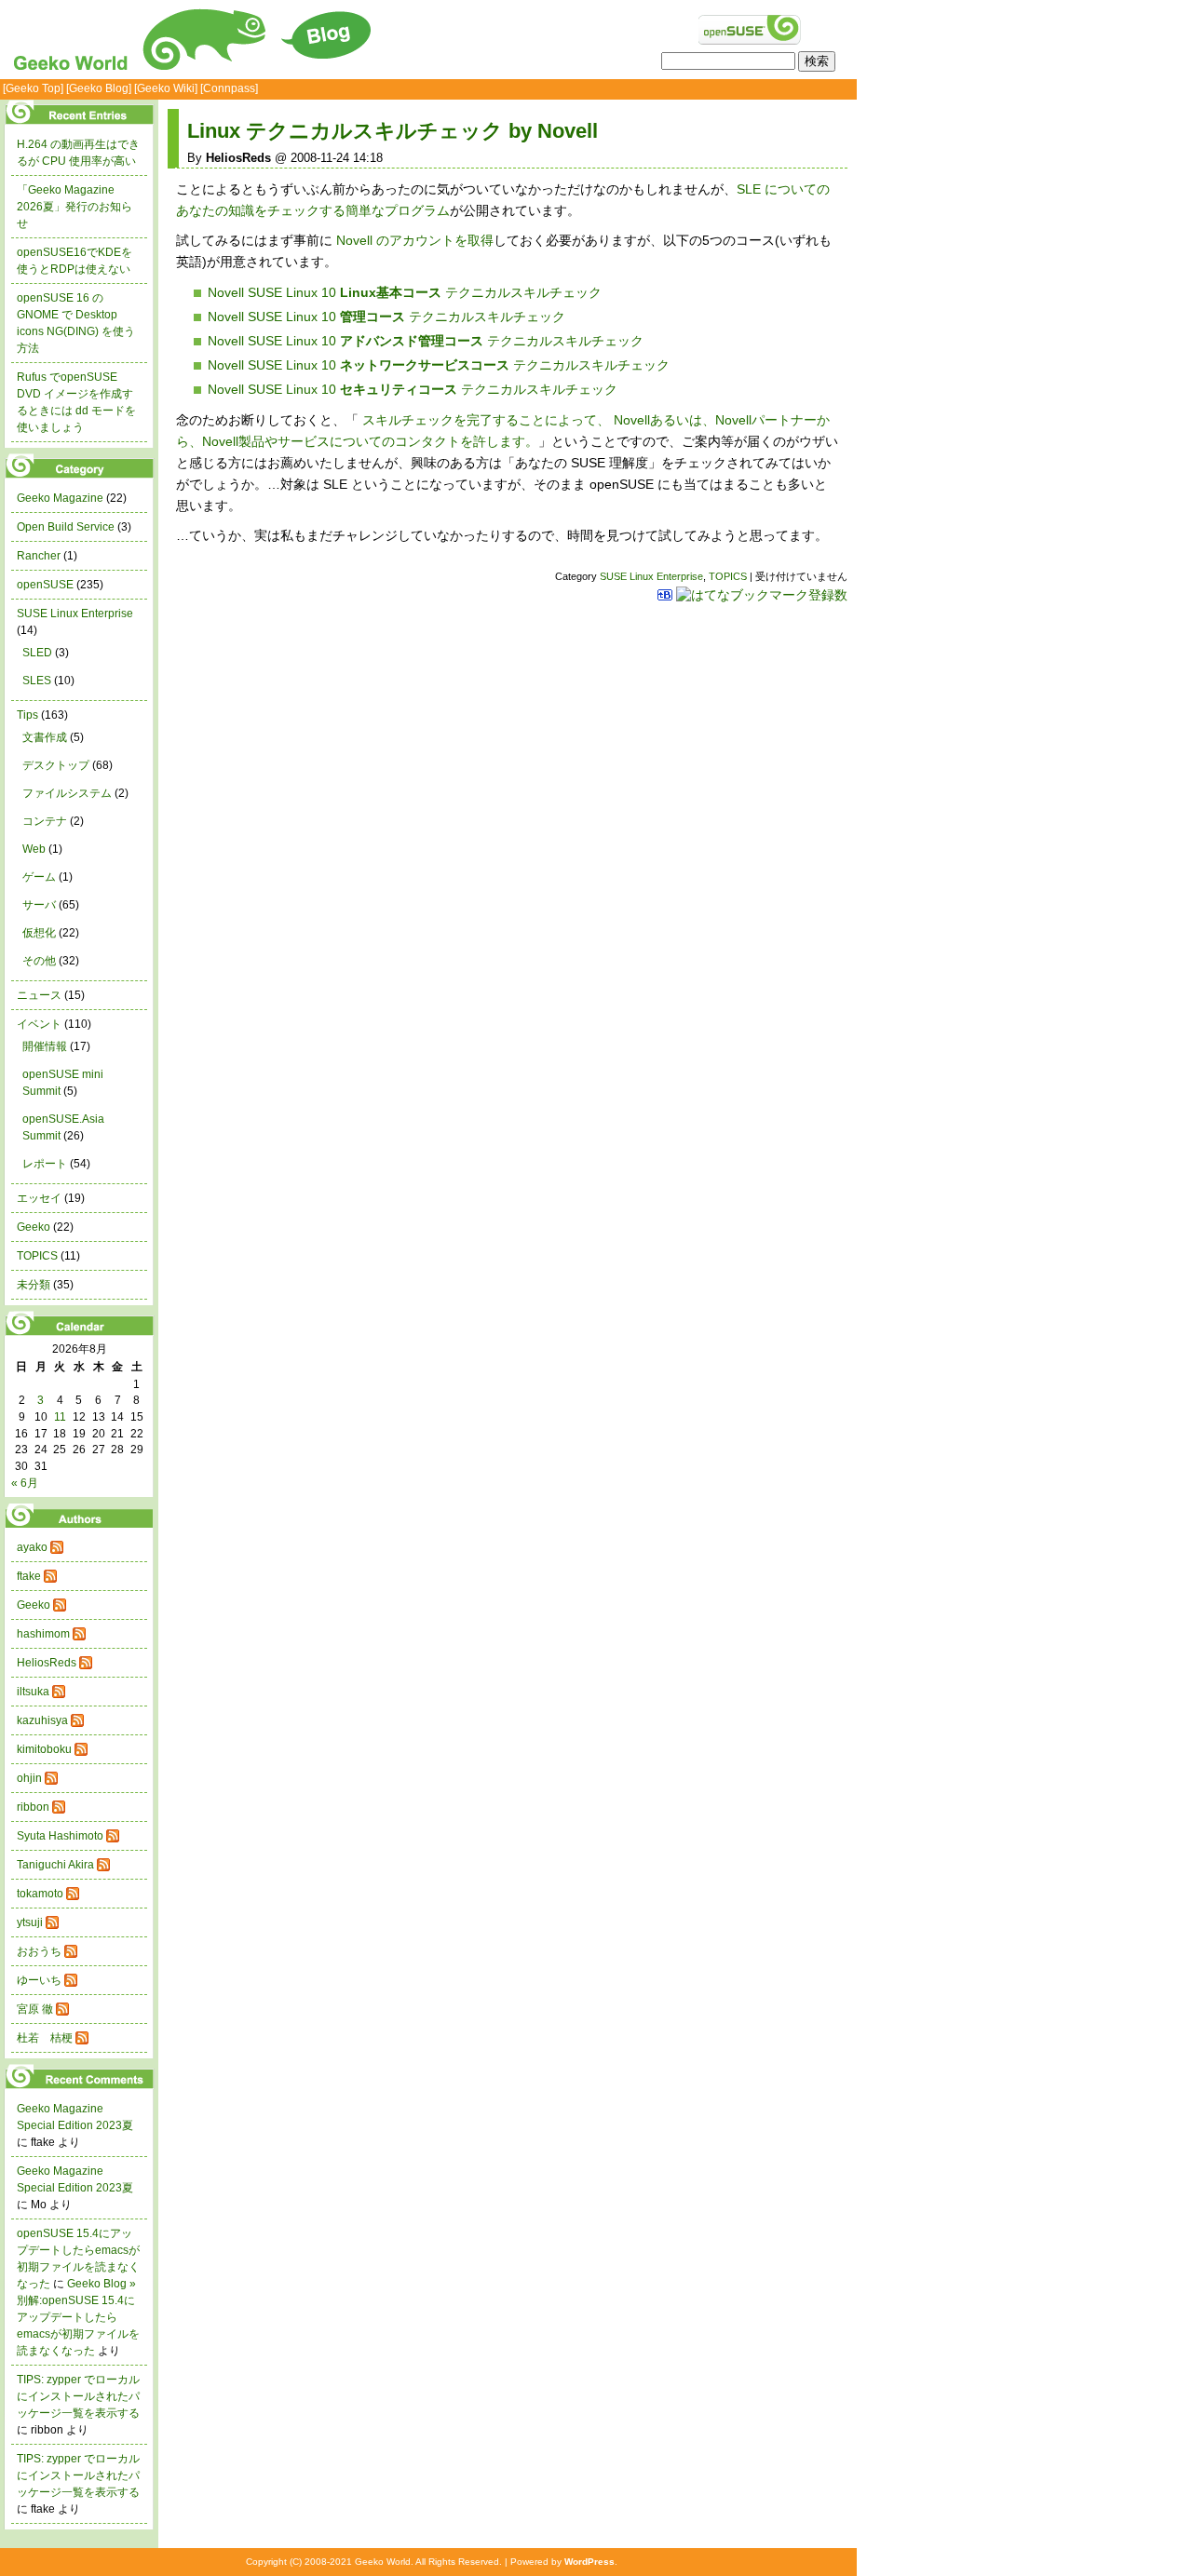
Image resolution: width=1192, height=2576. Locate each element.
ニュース (39, 995)
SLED (37, 653)
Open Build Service (66, 527)
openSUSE (45, 585)
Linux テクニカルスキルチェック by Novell (393, 131)
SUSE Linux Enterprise (651, 576)
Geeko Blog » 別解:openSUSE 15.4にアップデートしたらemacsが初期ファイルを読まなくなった (78, 2317)
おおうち (39, 1951)
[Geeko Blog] (99, 88)
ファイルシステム (67, 793)
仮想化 (39, 933)
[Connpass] (229, 88)
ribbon (33, 1807)
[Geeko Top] (33, 88)
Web (34, 849)
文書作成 (45, 737)
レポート (45, 1164)
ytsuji (30, 1922)
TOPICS (728, 576)
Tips (27, 715)
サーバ (39, 905)
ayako (32, 1547)
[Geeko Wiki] (166, 88)
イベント (39, 1024)
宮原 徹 (35, 2009)
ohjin (29, 1778)
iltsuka (33, 1692)
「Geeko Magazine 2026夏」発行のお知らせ (74, 207)
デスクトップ (56, 765)
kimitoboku (44, 1749)
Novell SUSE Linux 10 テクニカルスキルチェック (405, 292)
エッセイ (39, 1198)
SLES (37, 681)
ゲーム (39, 877)
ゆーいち (39, 1980)
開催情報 (45, 1046)
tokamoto (40, 1894)
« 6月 (25, 1483)
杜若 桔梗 (45, 2038)
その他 (39, 961)
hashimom (43, 1634)
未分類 (34, 1285)
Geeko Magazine (60, 498)
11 (60, 1417)
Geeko (34, 1227)
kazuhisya (42, 1720)
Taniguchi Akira (55, 1865)
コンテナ (45, 821)
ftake (29, 1576)
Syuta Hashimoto (60, 1836)
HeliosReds (47, 1663)
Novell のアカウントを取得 (415, 240)
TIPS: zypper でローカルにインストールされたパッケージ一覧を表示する (78, 2396)
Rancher (39, 556)
